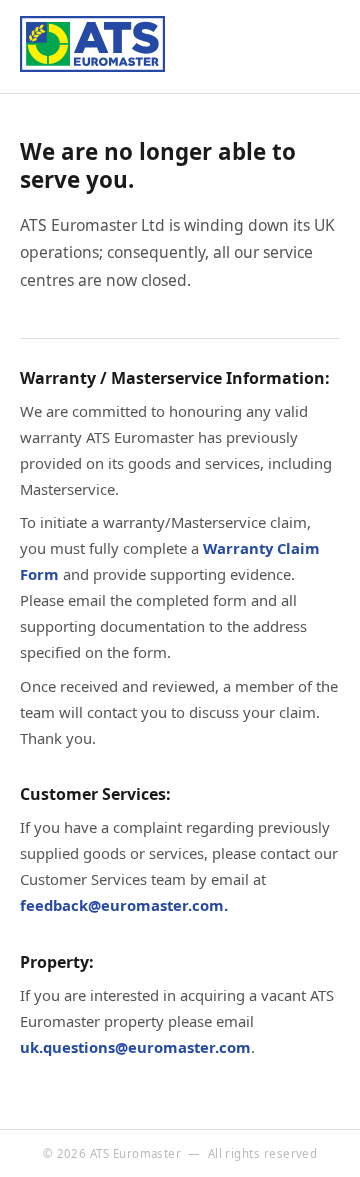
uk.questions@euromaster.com (135, 1047)
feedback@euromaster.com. (124, 905)
